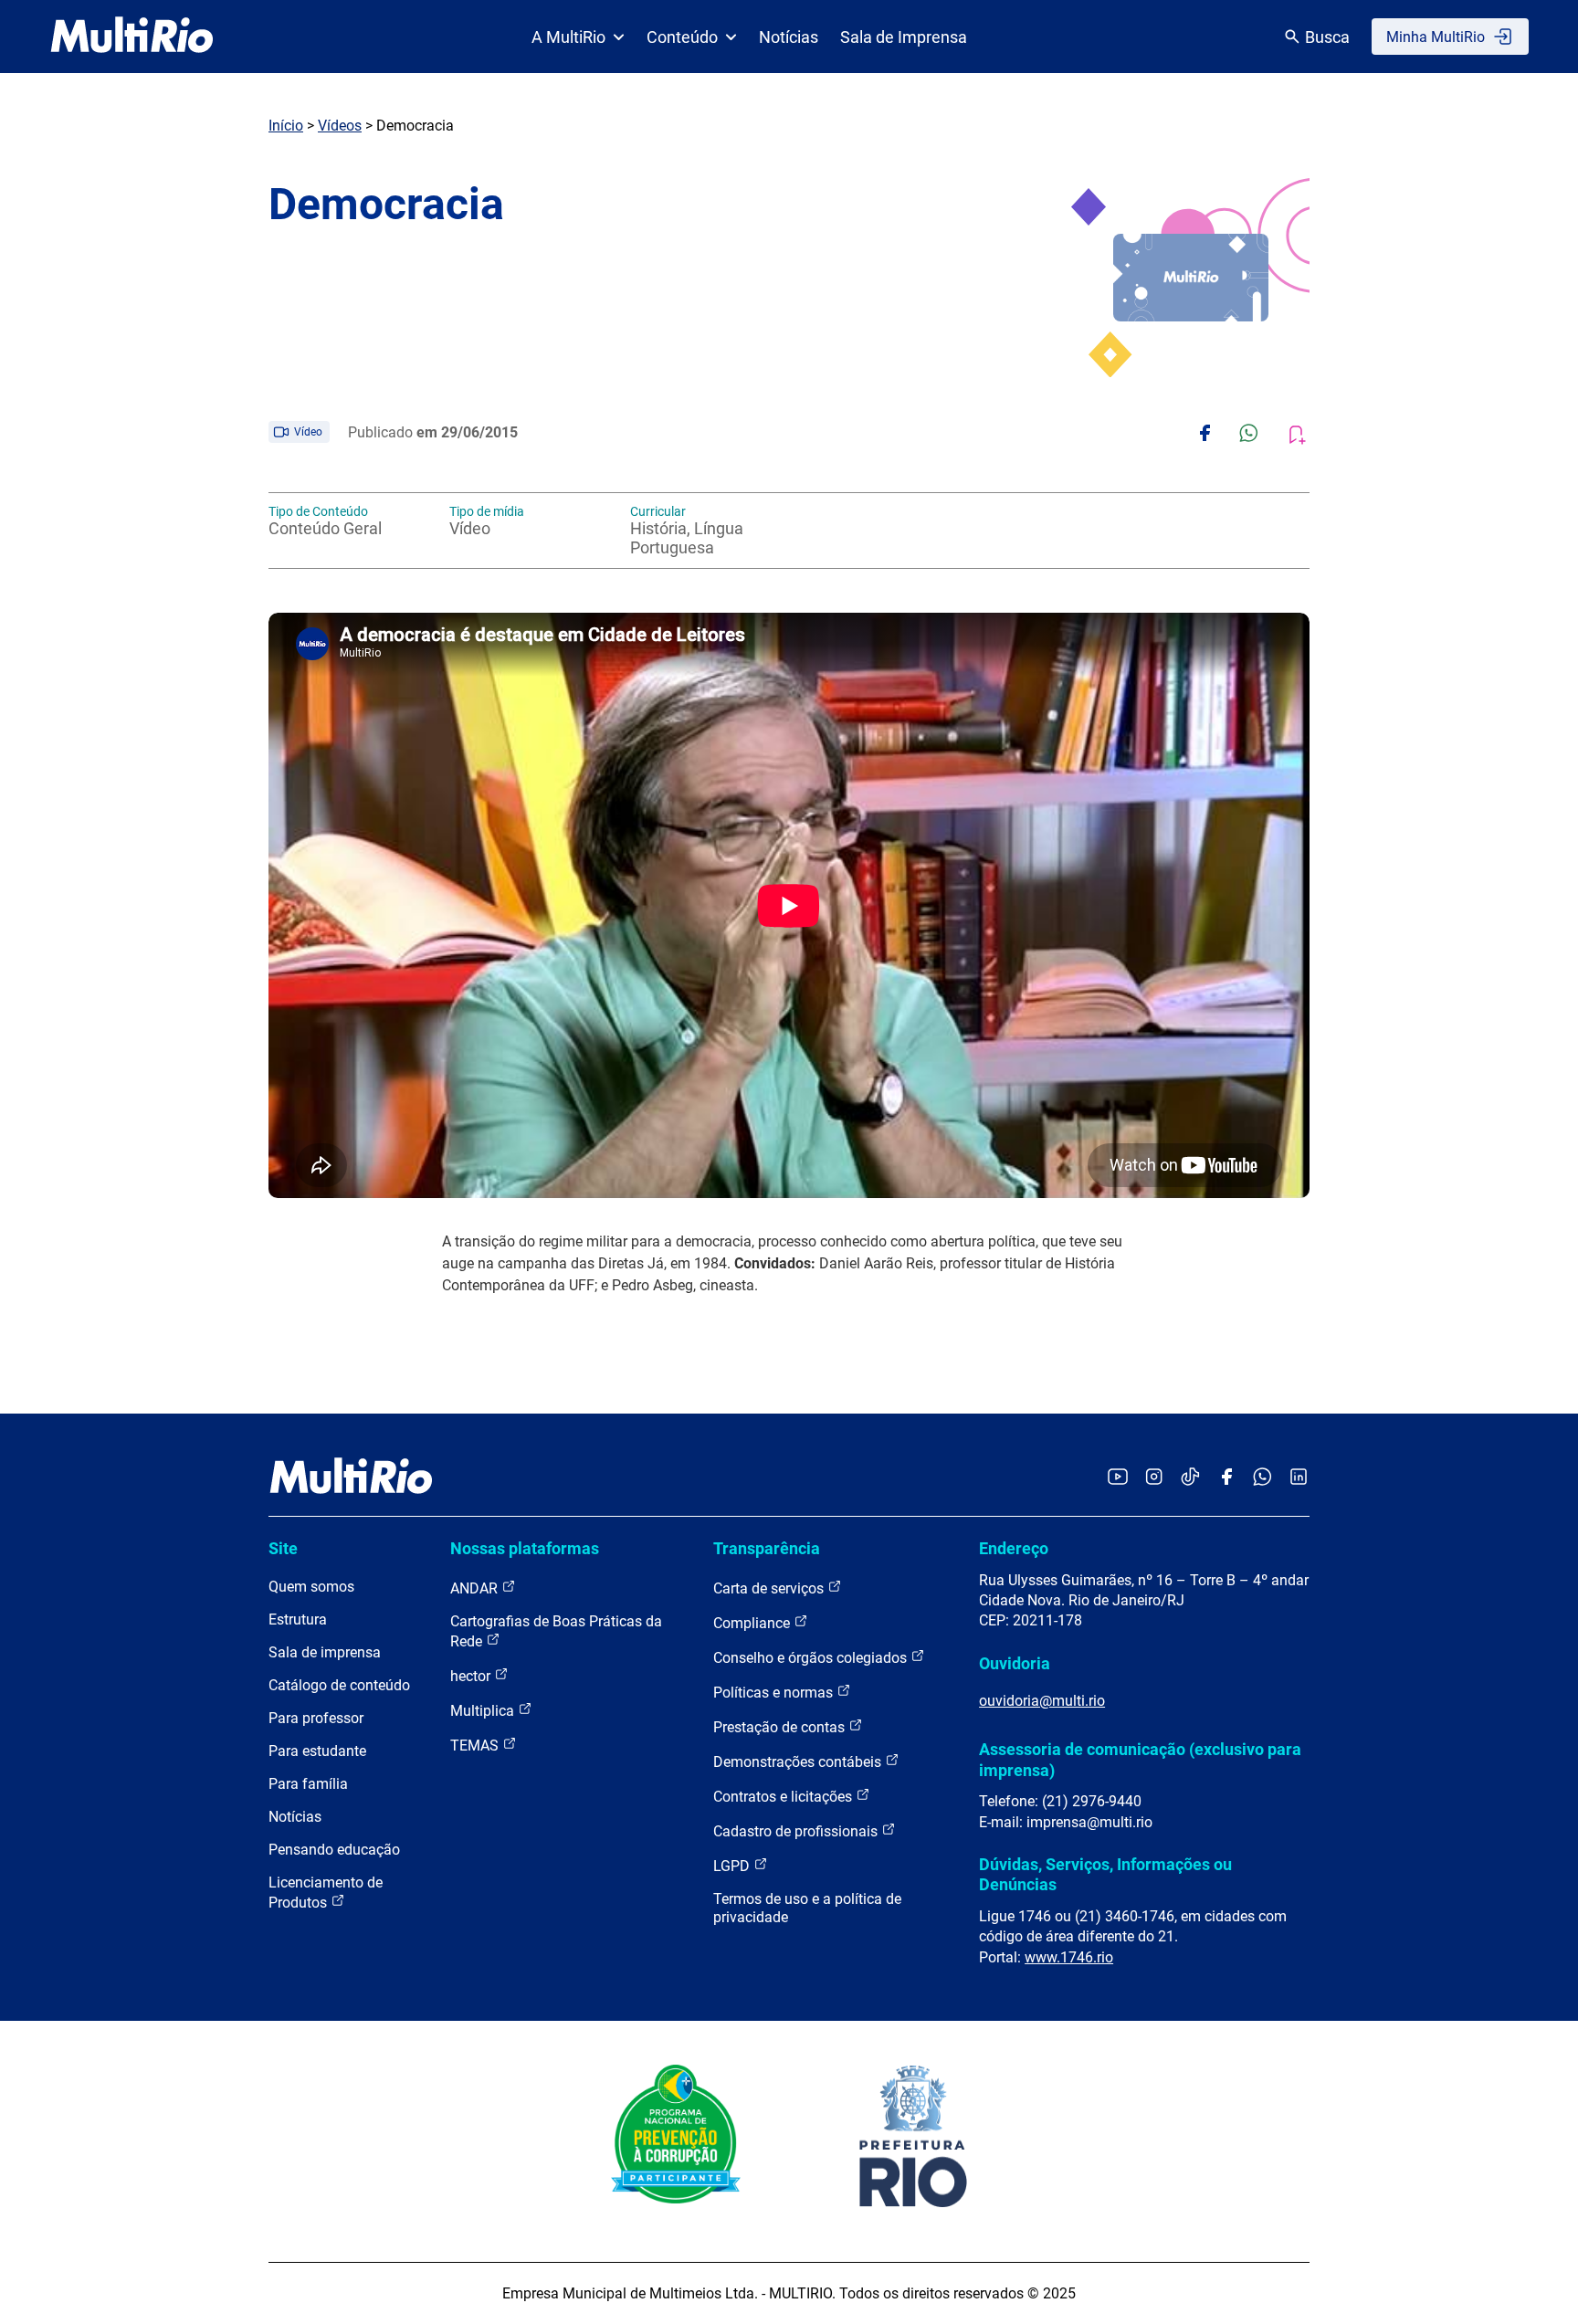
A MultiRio (568, 37)
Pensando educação (334, 1850)
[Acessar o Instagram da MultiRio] (1154, 1478)
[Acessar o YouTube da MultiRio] (1118, 1478)
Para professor (316, 1718)
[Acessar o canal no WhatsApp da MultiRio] (1262, 1478)
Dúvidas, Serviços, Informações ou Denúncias (1105, 1874)
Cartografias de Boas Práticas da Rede (556, 1631)
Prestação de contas (781, 1727)
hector (472, 1676)
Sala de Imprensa (904, 37)
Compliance (753, 1623)
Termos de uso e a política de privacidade (807, 1908)
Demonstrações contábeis (799, 1762)
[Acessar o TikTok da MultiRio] (1190, 1478)
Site (283, 1548)
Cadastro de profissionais (797, 1831)
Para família (308, 1784)
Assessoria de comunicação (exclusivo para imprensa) (1140, 1759)
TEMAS (476, 1746)
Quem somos (311, 1587)
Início (286, 126)
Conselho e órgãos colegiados (812, 1658)
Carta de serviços (770, 1588)
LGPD (733, 1866)
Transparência (767, 1548)
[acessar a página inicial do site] (132, 37)
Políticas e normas (775, 1693)
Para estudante (317, 1751)
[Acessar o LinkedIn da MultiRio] (1299, 1478)
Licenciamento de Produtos (326, 1893)
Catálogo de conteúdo (339, 1685)
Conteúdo (682, 37)
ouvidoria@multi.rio (1042, 1701)
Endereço (1014, 1548)
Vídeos (340, 126)
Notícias (789, 37)
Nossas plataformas (525, 1548)
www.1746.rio (1069, 1957)
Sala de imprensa (325, 1652)
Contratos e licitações (784, 1797)
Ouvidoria (1015, 1663)
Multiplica (484, 1711)
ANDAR (476, 1588)
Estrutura (298, 1619)
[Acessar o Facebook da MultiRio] (1226, 1478)
